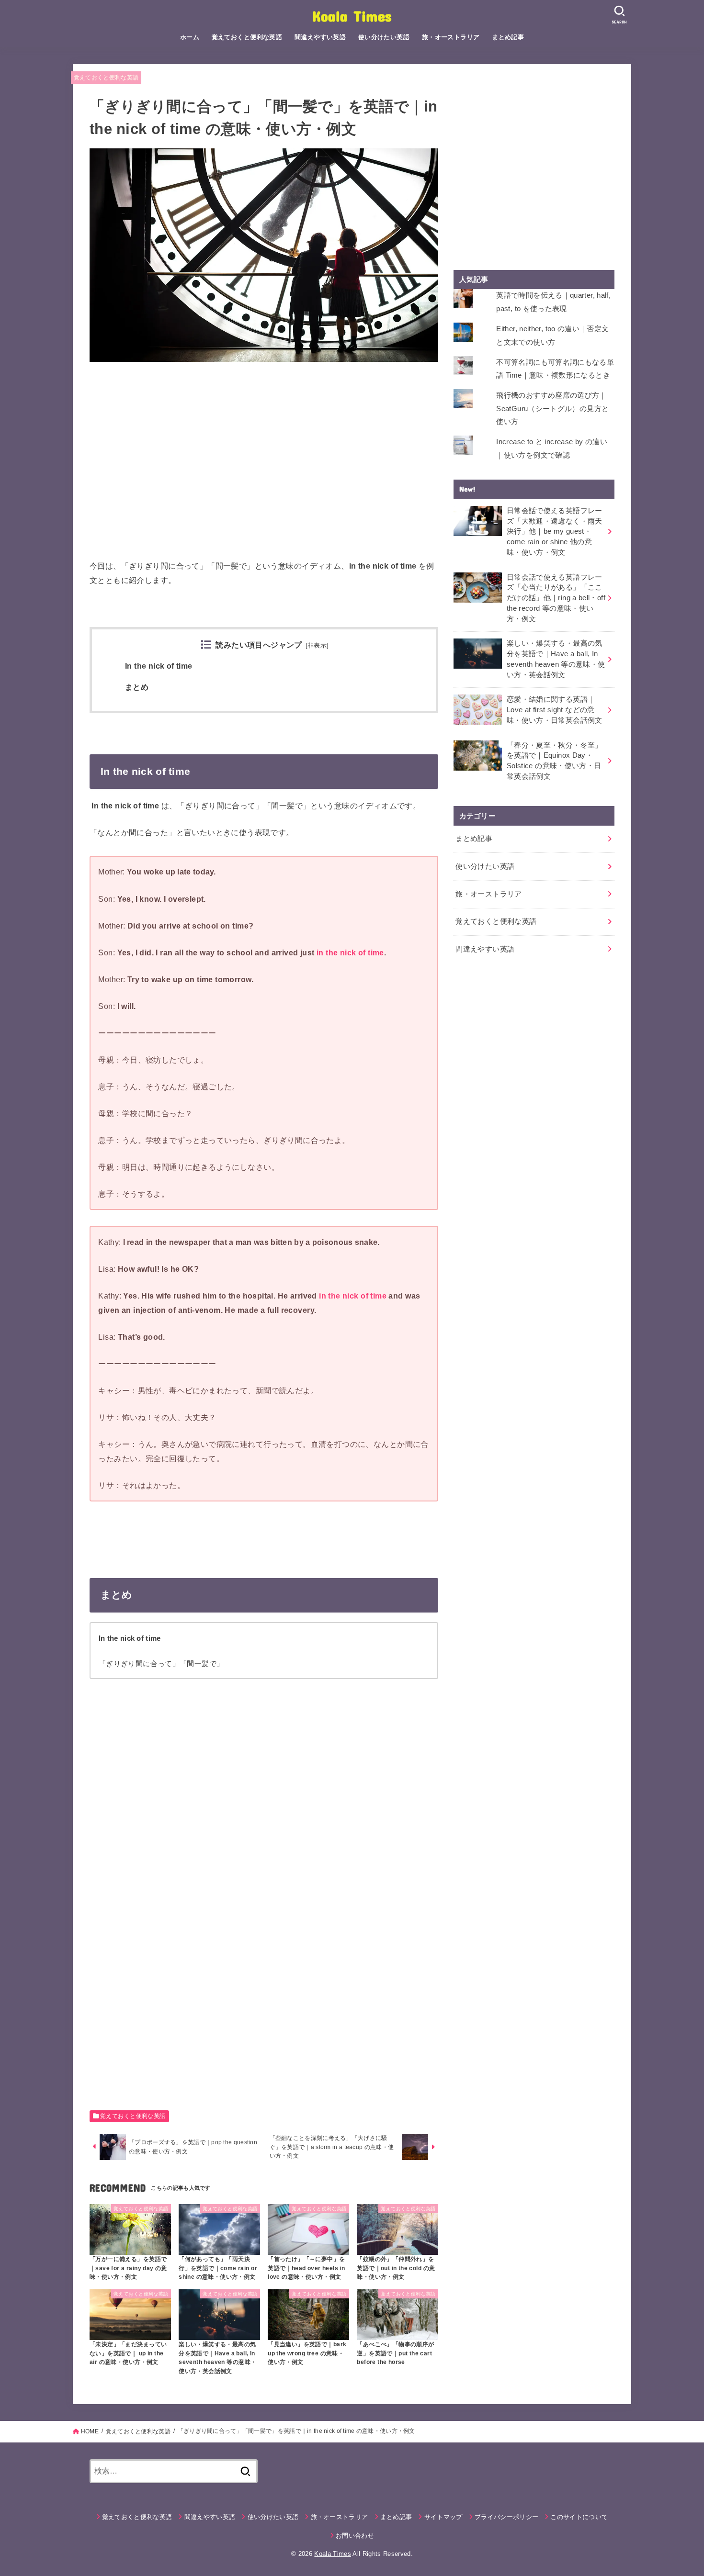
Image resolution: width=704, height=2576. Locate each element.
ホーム (190, 37)
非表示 (317, 646)
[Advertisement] (264, 465)
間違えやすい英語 (320, 37)
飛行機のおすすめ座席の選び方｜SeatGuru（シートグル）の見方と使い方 (552, 409)
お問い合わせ (355, 2536)
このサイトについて (579, 2517)
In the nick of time (159, 666)
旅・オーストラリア (451, 37)
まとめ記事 (508, 37)
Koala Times (352, 16)
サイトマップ (443, 2517)
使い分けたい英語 (384, 37)
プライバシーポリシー (506, 2517)
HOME (90, 2431)
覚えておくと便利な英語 (247, 37)
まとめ (137, 687)
